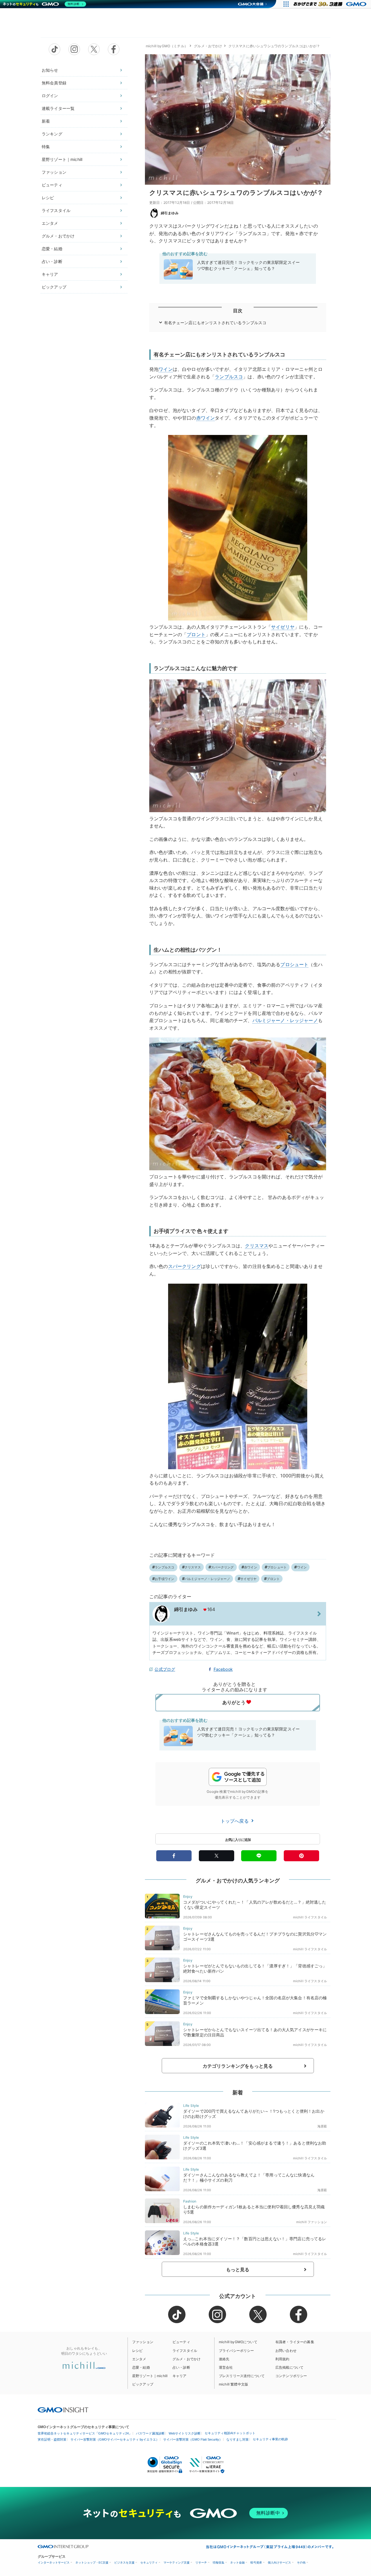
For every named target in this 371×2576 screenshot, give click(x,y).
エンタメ (50, 223)
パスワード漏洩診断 (150, 2433)
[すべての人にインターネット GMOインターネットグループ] (331, 4)
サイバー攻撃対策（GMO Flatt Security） (193, 2439)
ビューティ (52, 185)
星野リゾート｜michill (62, 159)
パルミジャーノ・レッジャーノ (285, 1020)
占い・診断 (52, 261)
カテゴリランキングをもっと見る (238, 2066)
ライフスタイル (56, 210)
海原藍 (322, 2126)
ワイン (166, 369)
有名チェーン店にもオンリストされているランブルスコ (215, 323)
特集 (46, 147)
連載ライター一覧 (58, 108)
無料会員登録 (54, 83)
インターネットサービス (54, 2563)
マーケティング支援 (177, 2563)
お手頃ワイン (164, 1579)
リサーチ (201, 2563)
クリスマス (257, 1246)
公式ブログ (165, 1669)
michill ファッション (312, 2222)
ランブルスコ (229, 377)
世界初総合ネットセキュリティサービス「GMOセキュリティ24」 (85, 2433)
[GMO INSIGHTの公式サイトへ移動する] (63, 2410)
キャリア (50, 274)
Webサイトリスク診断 (185, 2433)
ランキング (52, 134)
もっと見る (238, 2270)
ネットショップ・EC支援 (92, 2563)
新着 (46, 121)
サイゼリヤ (283, 627)
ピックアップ (54, 287)
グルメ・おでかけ (58, 236)
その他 (301, 2563)
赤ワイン (206, 418)
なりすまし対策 (238, 2439)
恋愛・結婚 (52, 249)
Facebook (223, 1669)
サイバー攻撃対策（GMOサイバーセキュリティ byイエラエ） (115, 2439)
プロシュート (294, 964)
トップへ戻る (235, 1821)
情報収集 (219, 2563)
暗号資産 (256, 2563)
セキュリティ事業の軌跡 (270, 2439)
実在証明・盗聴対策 (52, 2439)
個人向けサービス (279, 2563)
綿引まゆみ (170, 213)
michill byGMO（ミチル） (167, 46)
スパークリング (184, 1266)
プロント (196, 634)
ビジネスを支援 (124, 2563)
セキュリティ (149, 2563)
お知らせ (50, 70)
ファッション (54, 172)
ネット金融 (237, 2563)
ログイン (50, 96)
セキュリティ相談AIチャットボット (230, 2433)
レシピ (48, 198)
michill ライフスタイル (310, 1917)
